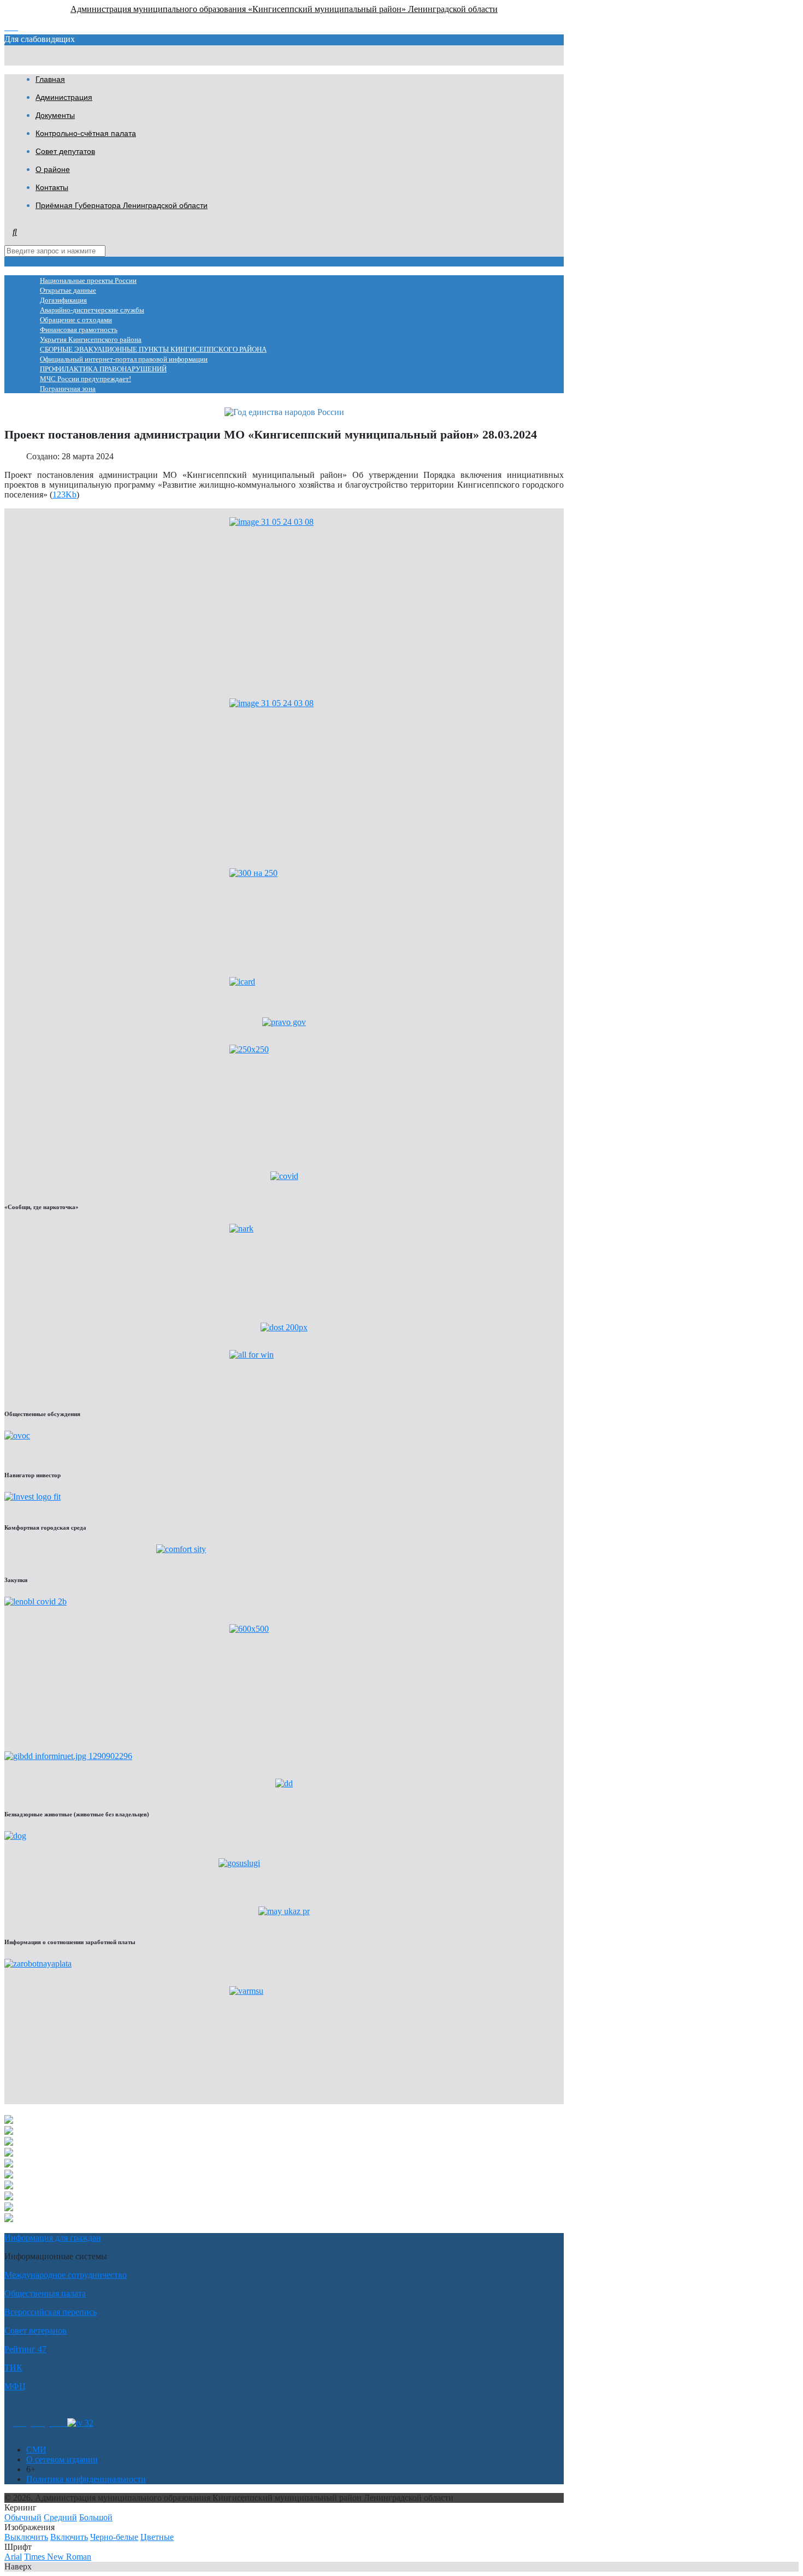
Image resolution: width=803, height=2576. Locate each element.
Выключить (26, 2537)
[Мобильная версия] (58, 2423)
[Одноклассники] (20, 2423)
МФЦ (15, 2386)
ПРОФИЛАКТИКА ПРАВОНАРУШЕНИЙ (103, 369)
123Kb (64, 495)
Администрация (64, 97)
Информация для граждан (53, 2238)
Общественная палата (45, 2293)
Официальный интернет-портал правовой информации (124, 359)
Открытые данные (68, 291)
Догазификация (63, 300)
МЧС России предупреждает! (85, 379)
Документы (55, 115)
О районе (53, 169)
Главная (50, 79)
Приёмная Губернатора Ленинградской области (122, 205)
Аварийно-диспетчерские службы (92, 310)
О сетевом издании (62, 2459)
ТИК (13, 2368)
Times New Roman (58, 2557)
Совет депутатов (65, 151)
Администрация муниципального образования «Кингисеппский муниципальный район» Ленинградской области (284, 9)
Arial (13, 2557)
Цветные (157, 2537)
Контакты (52, 187)
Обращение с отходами (76, 320)
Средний (60, 2517)
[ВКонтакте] (38, 2423)
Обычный (23, 2517)
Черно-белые (114, 2537)
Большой (96, 2517)
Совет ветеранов (36, 2331)
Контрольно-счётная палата (86, 133)
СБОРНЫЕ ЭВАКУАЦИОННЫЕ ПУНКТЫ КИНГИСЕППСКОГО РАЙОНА (153, 350)
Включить (69, 2537)
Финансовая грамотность (79, 330)
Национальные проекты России (88, 281)
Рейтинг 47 (25, 2349)
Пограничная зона (68, 389)
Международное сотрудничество (66, 2275)
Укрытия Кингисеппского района (91, 340)
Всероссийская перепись (51, 2312)
